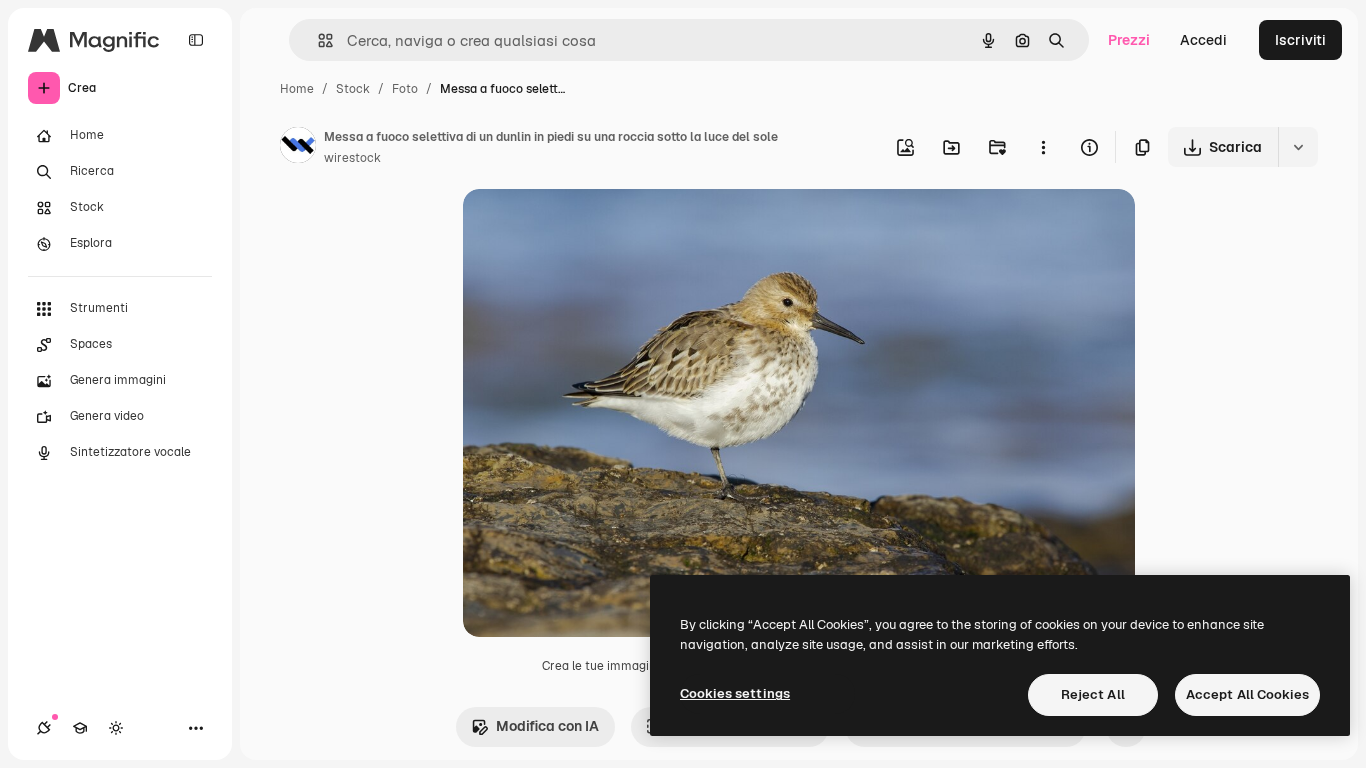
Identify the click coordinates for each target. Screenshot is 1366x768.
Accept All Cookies (1247, 694)
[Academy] (80, 728)
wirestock (352, 158)
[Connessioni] (44, 728)
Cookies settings (735, 693)
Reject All (1093, 694)
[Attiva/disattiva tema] (116, 728)
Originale (595, 227)
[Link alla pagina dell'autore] (298, 148)
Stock (353, 89)
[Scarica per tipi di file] (1298, 147)
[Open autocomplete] (317, 40)
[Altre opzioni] (1043, 147)
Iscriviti (1300, 40)
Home (297, 89)
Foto (405, 89)
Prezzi (1129, 40)
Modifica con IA (547, 726)
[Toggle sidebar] (196, 40)
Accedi (1203, 40)
